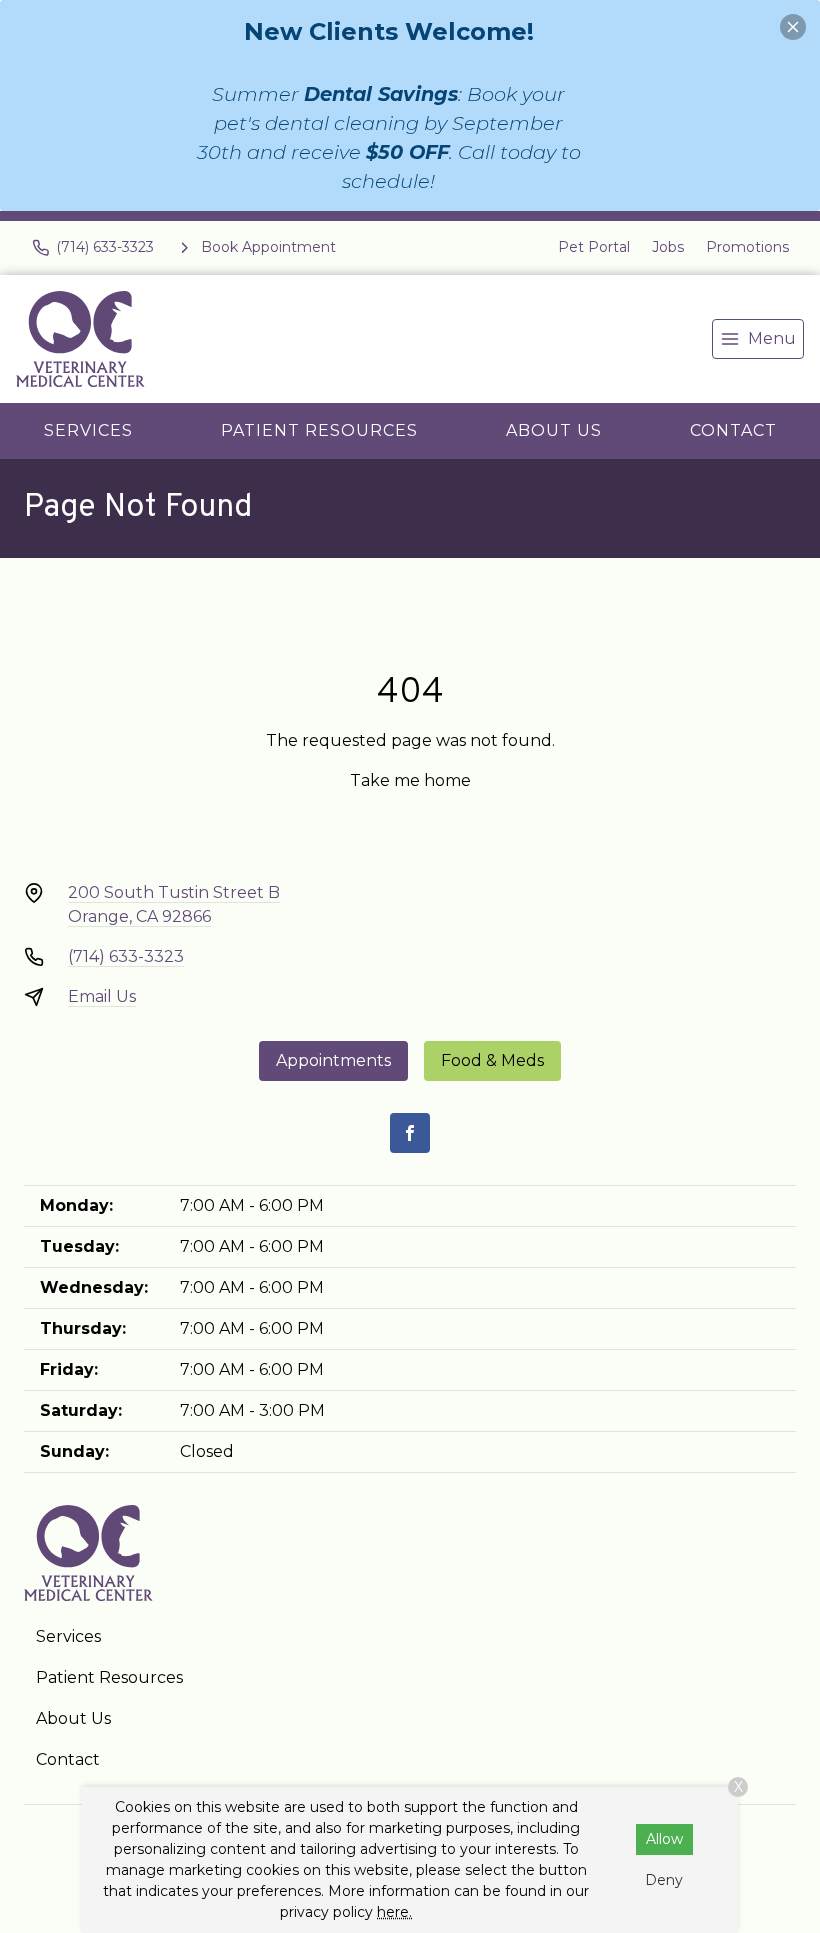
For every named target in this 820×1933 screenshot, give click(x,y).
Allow (664, 1839)
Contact (733, 430)
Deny (664, 1880)
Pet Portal (594, 247)
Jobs (668, 247)
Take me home (410, 780)
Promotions (747, 247)
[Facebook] (410, 1133)
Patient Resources (319, 430)
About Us (554, 430)
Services (88, 430)
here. (394, 1912)
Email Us (102, 996)
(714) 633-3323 (126, 956)
